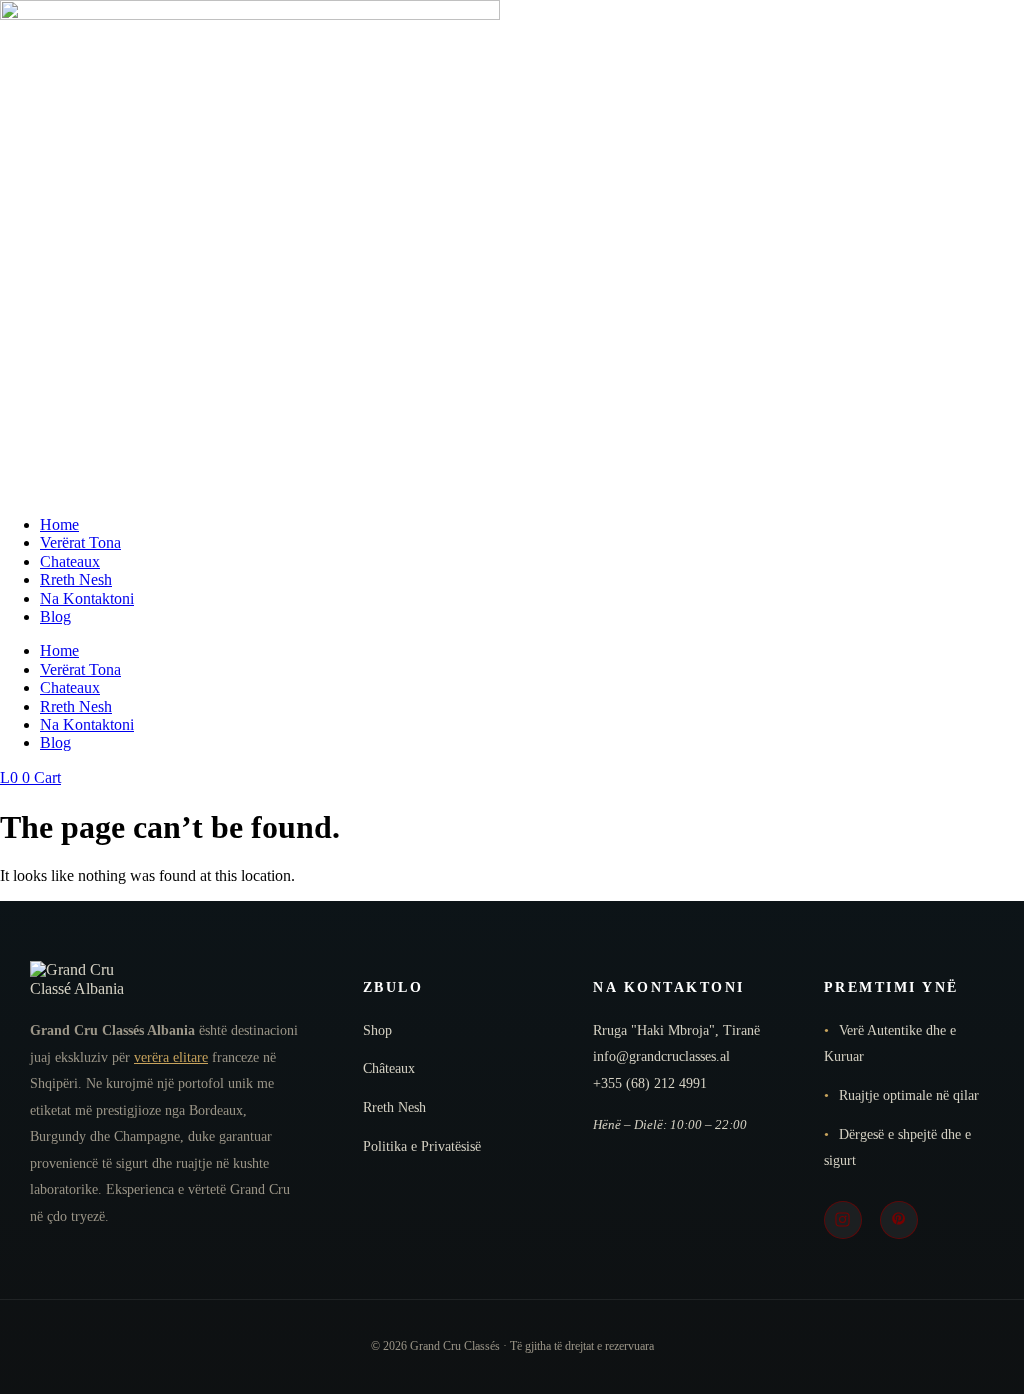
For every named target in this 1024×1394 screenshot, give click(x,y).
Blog (55, 616)
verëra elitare (171, 1057)
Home (59, 524)
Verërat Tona (80, 542)
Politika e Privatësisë (422, 1146)
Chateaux (70, 561)
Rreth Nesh (76, 579)
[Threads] (899, 1220)
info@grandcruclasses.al (661, 1056)
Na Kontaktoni (87, 598)
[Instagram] (843, 1220)
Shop (377, 1030)
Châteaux (389, 1068)
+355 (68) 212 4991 (650, 1083)
